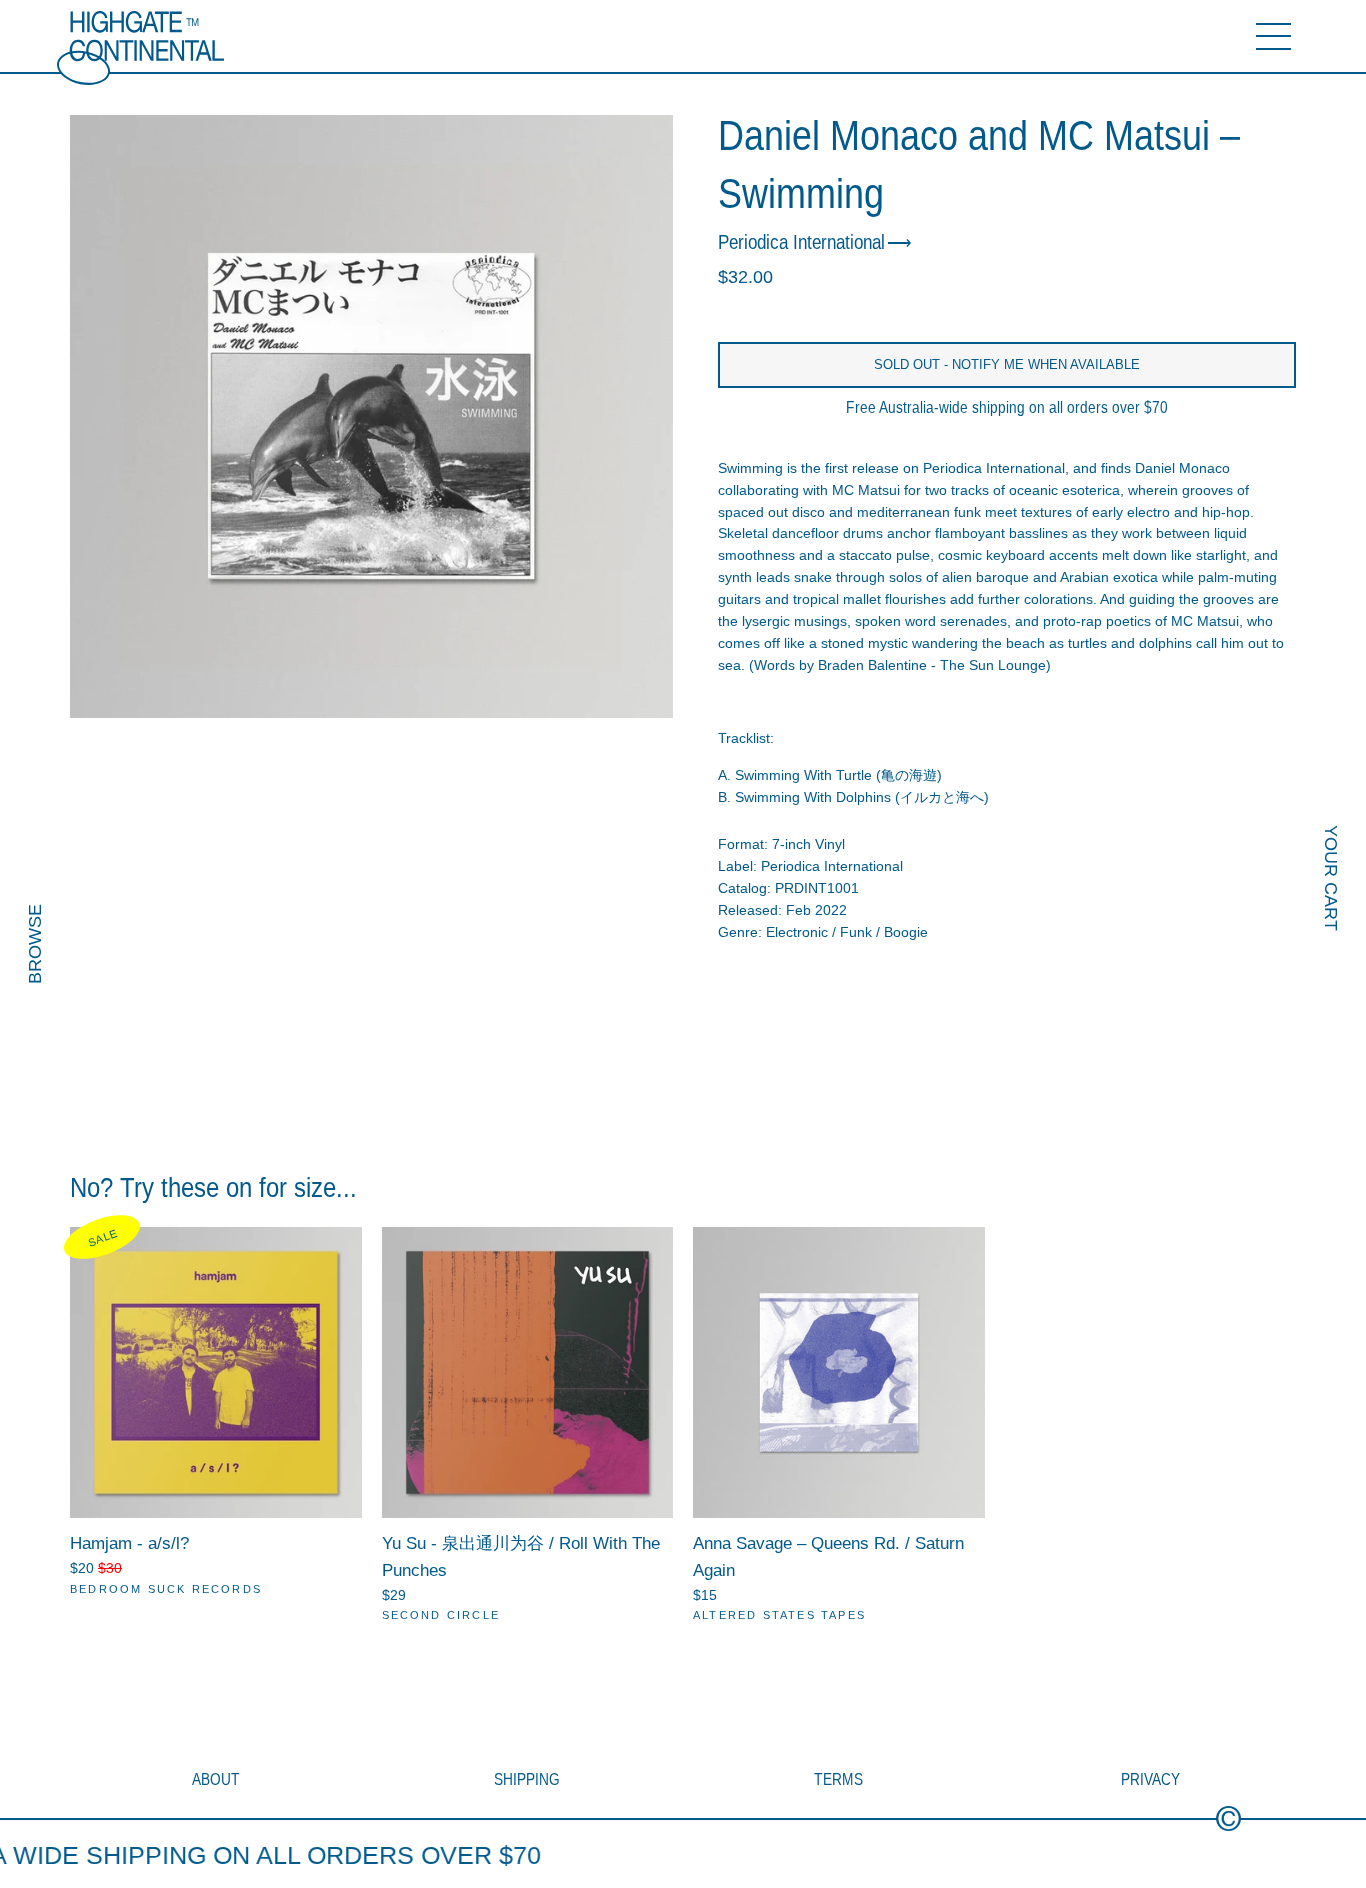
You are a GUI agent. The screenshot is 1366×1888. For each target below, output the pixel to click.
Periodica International (801, 242)
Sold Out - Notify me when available (1007, 364)
